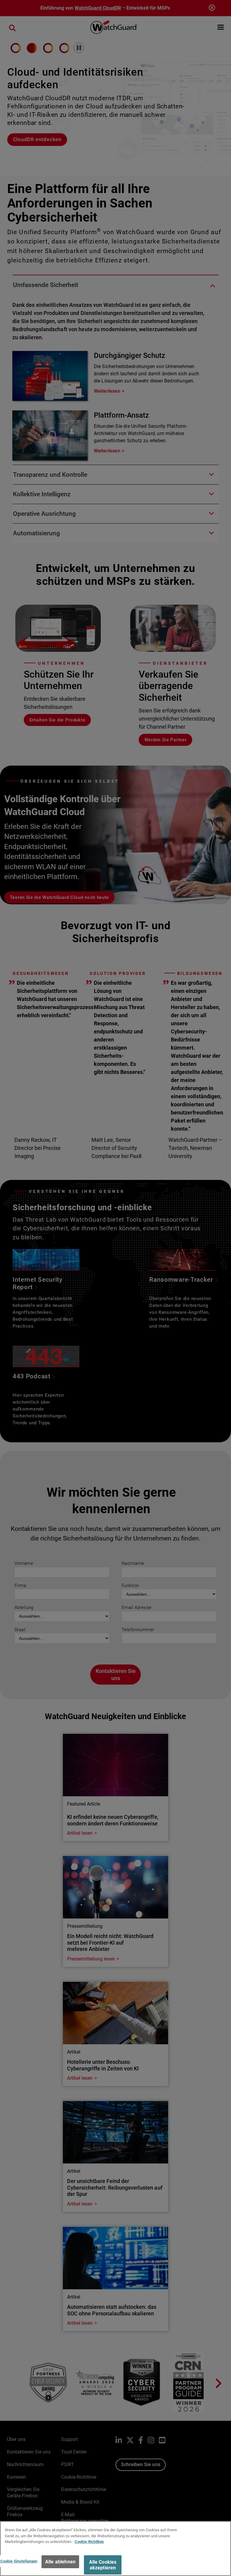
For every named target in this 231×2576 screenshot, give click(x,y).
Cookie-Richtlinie (89, 2542)
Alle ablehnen (60, 2562)
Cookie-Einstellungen (19, 2561)
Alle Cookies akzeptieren (103, 2565)
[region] (115, 2549)
